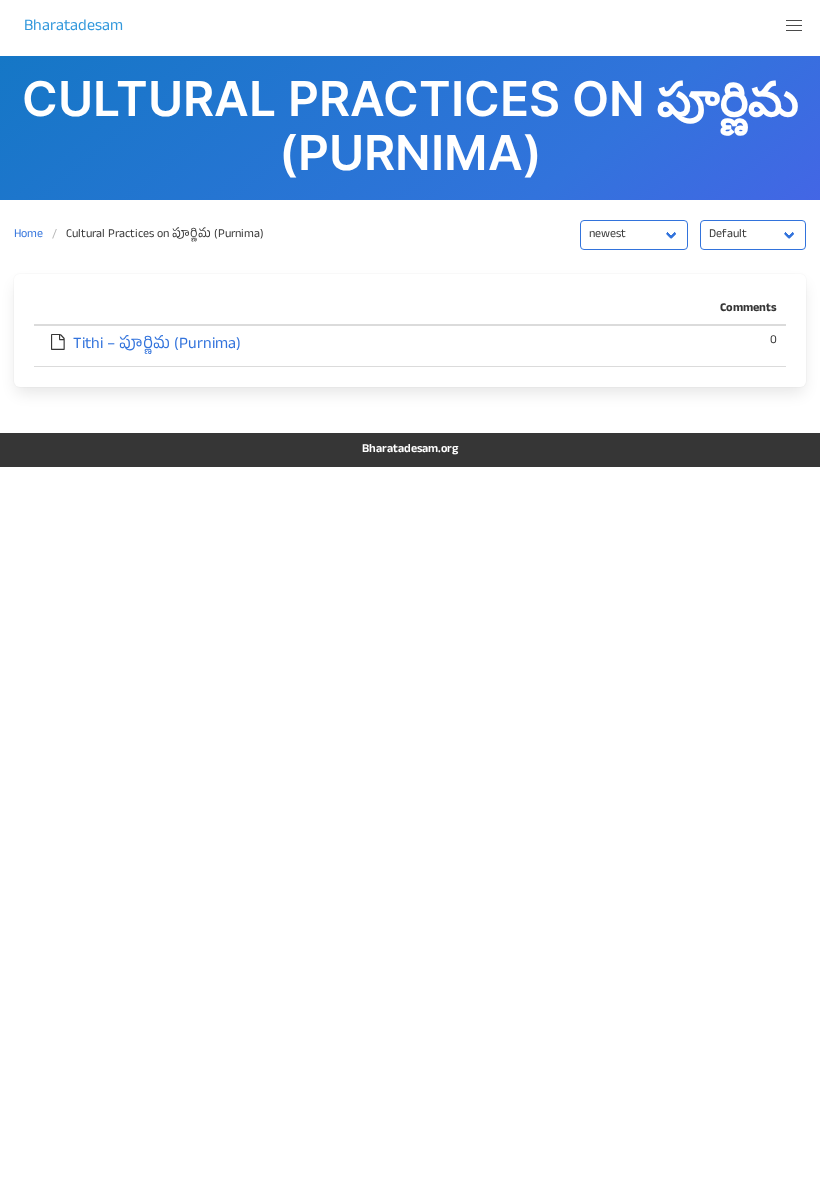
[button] (794, 26)
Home (28, 235)
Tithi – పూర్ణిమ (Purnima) (157, 346)
